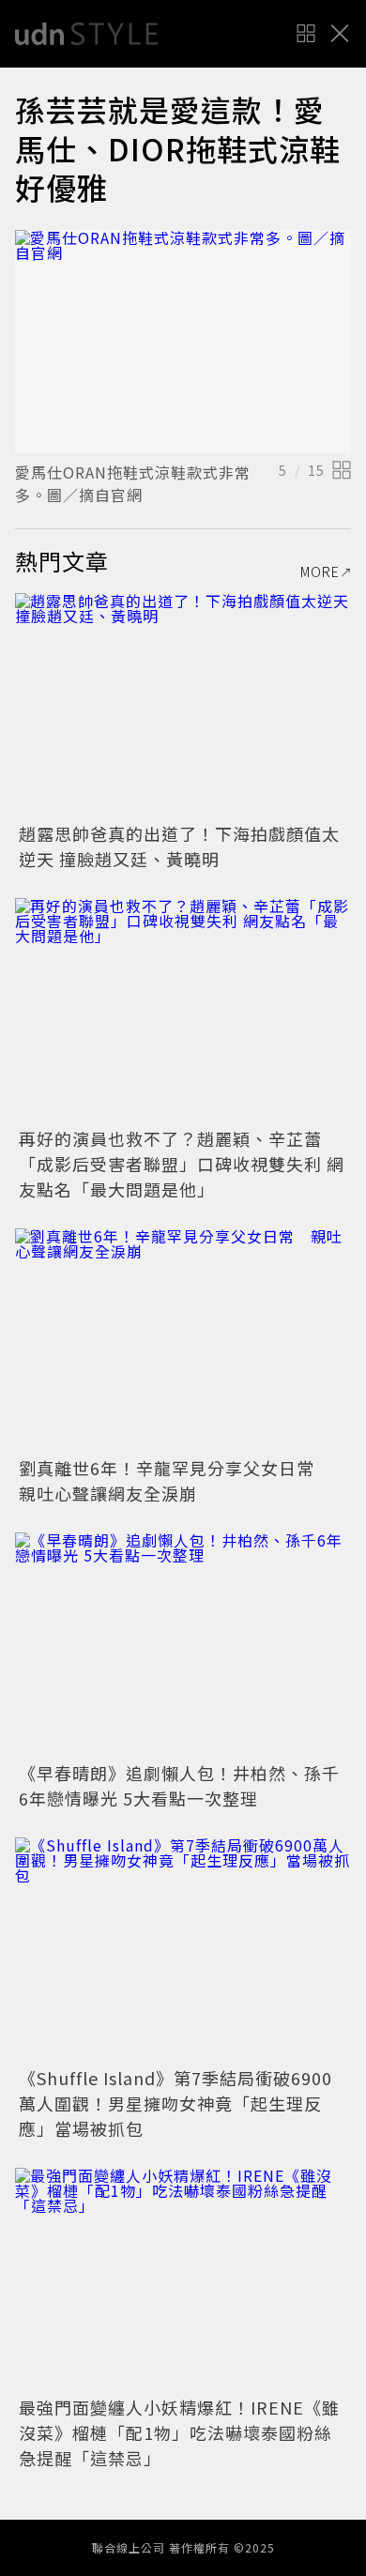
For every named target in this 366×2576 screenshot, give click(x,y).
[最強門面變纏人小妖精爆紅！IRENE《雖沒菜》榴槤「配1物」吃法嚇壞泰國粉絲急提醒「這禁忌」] (183, 2280)
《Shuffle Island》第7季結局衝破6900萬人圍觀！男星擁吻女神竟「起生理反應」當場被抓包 (175, 2103)
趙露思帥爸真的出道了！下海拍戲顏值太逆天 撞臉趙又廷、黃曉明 (179, 846)
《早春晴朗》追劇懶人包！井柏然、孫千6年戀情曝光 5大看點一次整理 (179, 1785)
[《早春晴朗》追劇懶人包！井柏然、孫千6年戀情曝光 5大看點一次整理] (183, 1645)
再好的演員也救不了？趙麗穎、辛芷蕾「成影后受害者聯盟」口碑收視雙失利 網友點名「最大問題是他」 (182, 1164)
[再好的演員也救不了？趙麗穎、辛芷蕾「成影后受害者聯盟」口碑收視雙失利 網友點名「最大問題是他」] (183, 1010)
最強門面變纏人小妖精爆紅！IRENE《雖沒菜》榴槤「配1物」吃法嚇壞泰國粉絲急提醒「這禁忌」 (179, 2432)
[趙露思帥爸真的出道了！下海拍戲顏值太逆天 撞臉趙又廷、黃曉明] (183, 705)
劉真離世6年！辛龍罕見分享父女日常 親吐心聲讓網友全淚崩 (175, 1480)
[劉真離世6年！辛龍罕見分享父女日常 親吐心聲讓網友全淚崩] (183, 1341)
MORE (320, 572)
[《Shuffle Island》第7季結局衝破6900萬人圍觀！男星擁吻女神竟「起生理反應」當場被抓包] (183, 1950)
